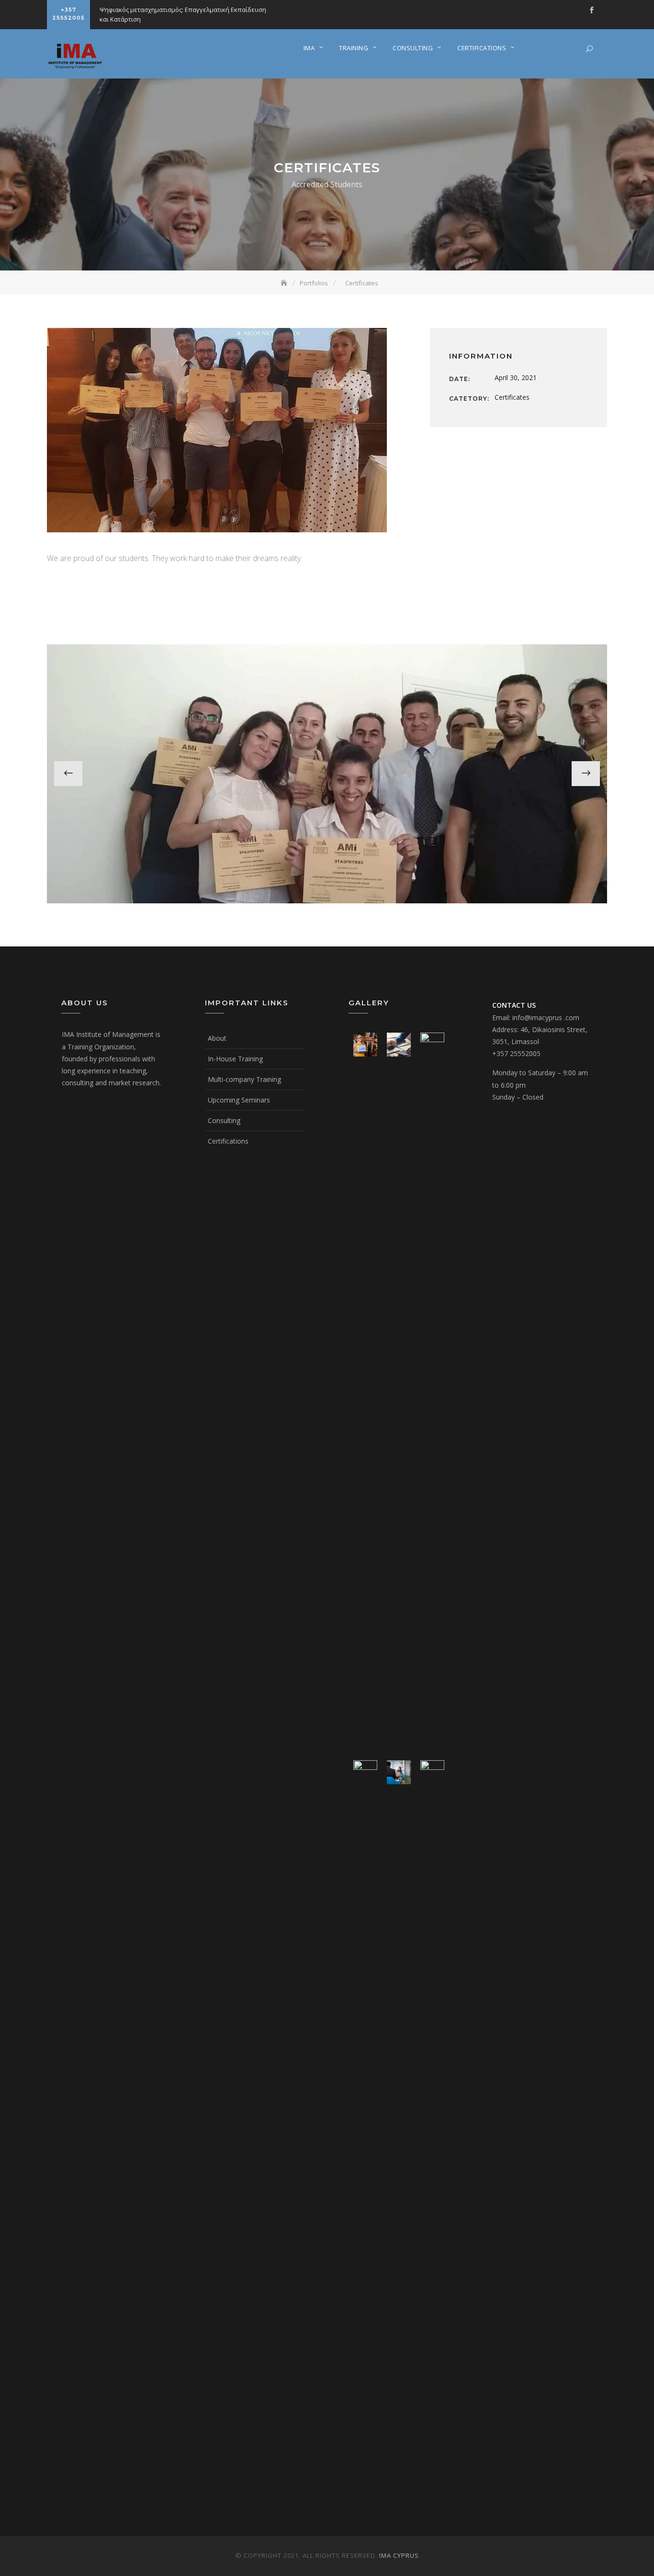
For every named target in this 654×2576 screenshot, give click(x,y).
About (217, 1038)
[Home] (285, 283)
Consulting (224, 1120)
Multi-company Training (244, 1079)
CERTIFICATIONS (482, 48)
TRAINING (354, 48)
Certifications (228, 1141)
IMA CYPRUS (399, 2555)
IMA (309, 48)
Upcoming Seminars (239, 1100)
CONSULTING (413, 48)
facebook (592, 10)
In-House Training (235, 1059)
